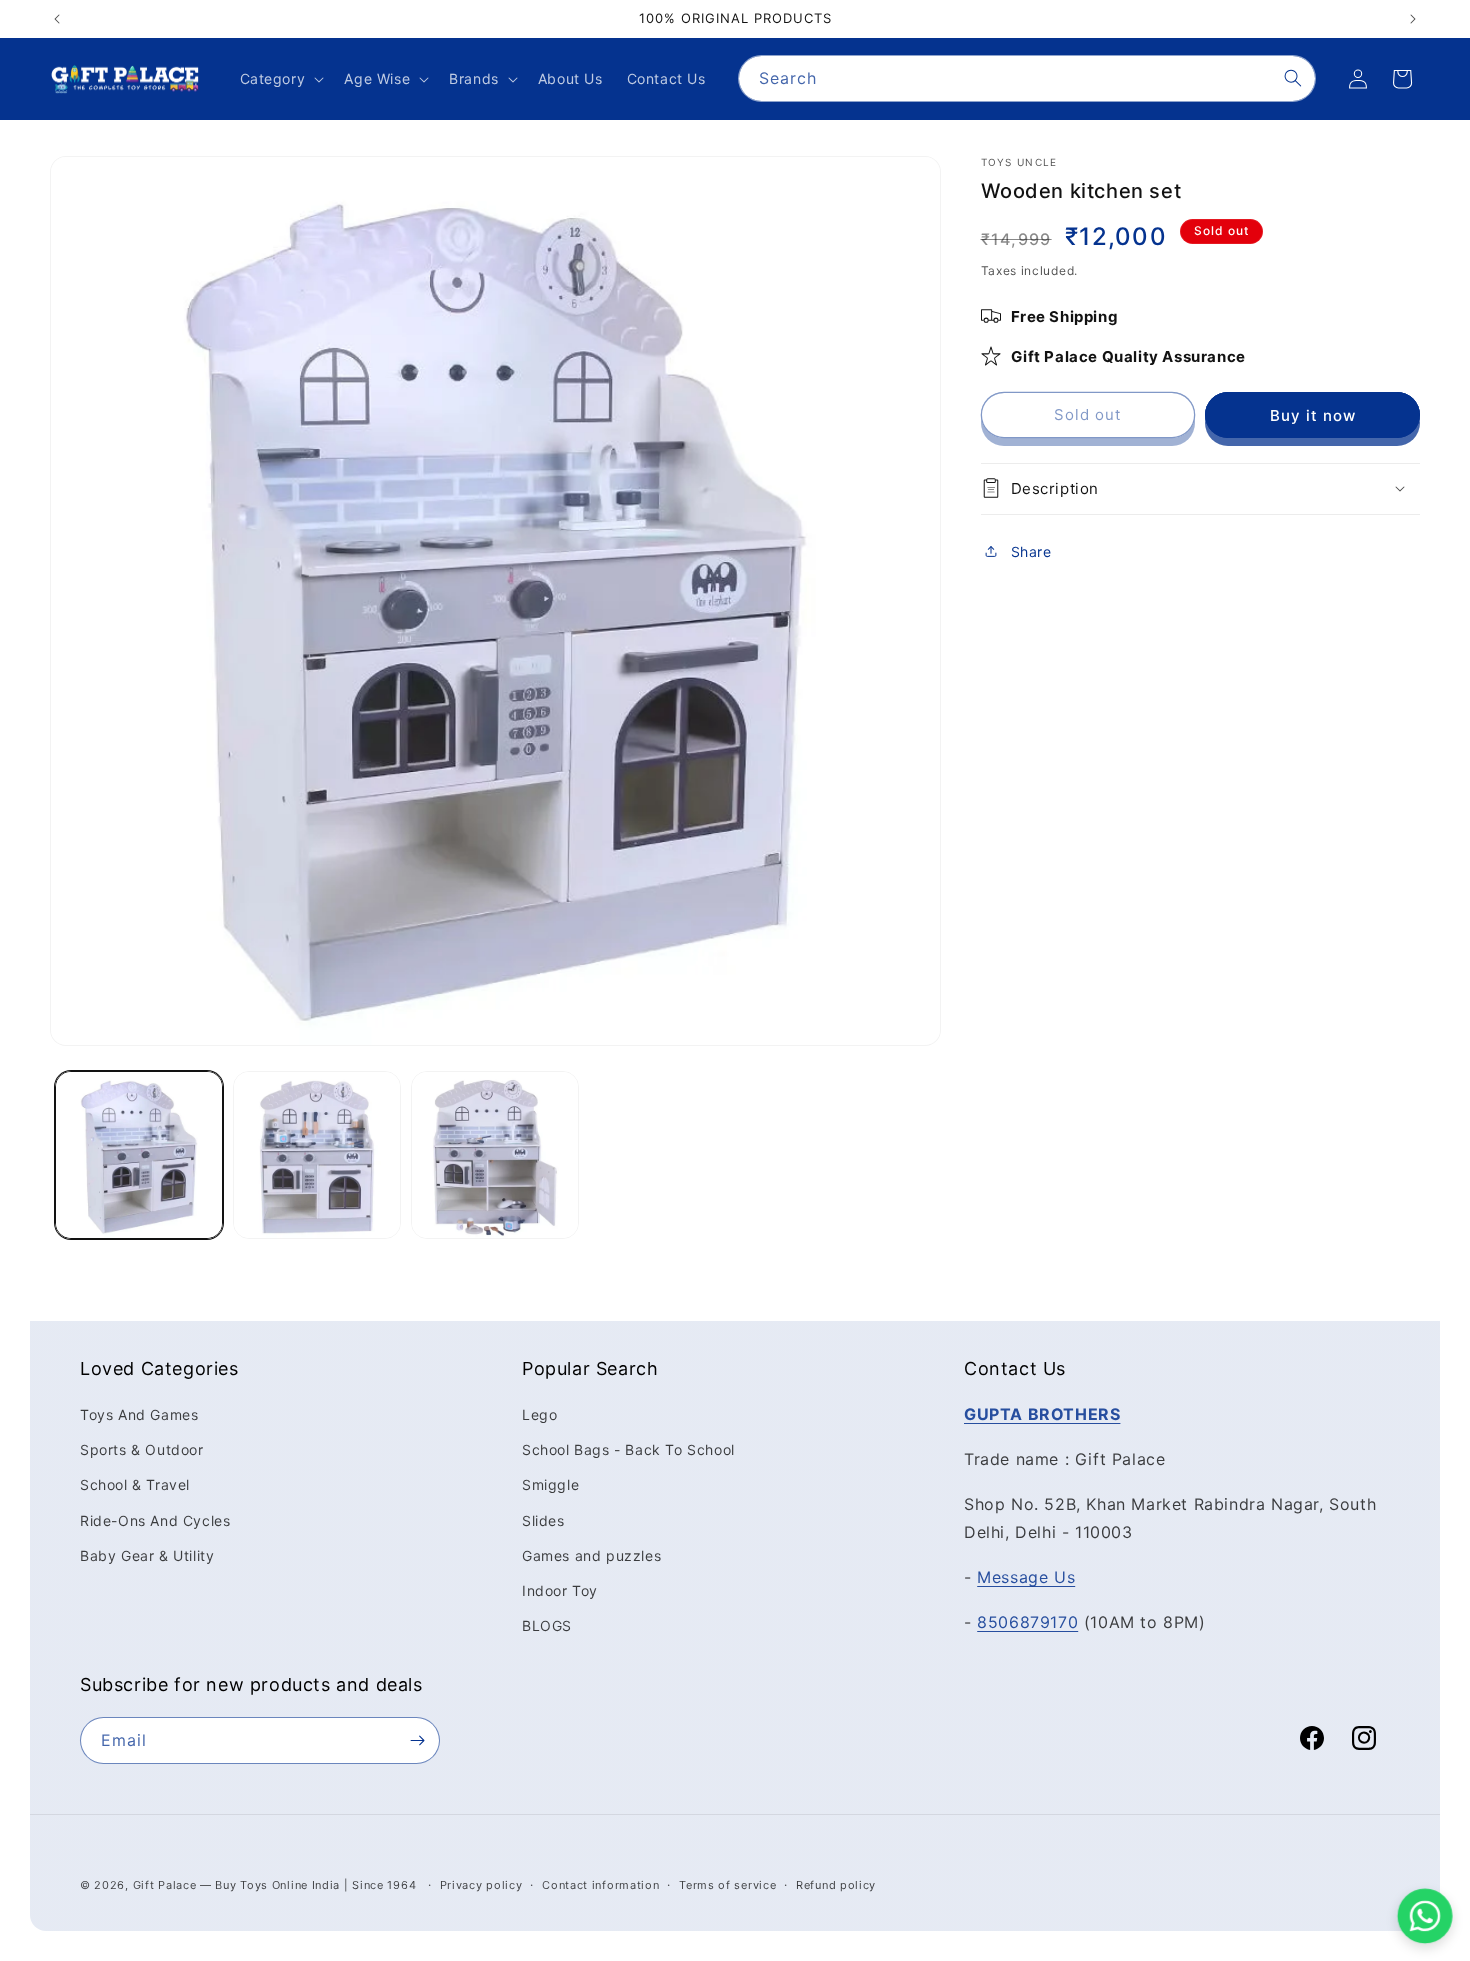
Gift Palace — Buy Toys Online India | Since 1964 (275, 1885)
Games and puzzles (591, 1555)
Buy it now (1313, 414)
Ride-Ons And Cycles (155, 1519)
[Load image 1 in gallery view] (139, 1155)
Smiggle (550, 1484)
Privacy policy (481, 1884)
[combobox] (1027, 78)
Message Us (1026, 1577)
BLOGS (547, 1625)
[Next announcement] (1413, 19)
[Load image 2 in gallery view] (317, 1155)
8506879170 (1027, 1622)
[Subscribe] (417, 1740)
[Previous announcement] (57, 19)
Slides (543, 1519)
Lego (539, 1414)
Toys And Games (139, 1414)
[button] (280, 79)
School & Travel (135, 1484)
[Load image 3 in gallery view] (495, 1155)
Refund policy (836, 1884)
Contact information (600, 1884)
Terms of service (727, 1884)
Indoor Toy (560, 1590)
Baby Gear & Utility (147, 1555)
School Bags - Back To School (628, 1449)
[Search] (1293, 78)
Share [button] (1031, 550)
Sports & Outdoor (142, 1449)
